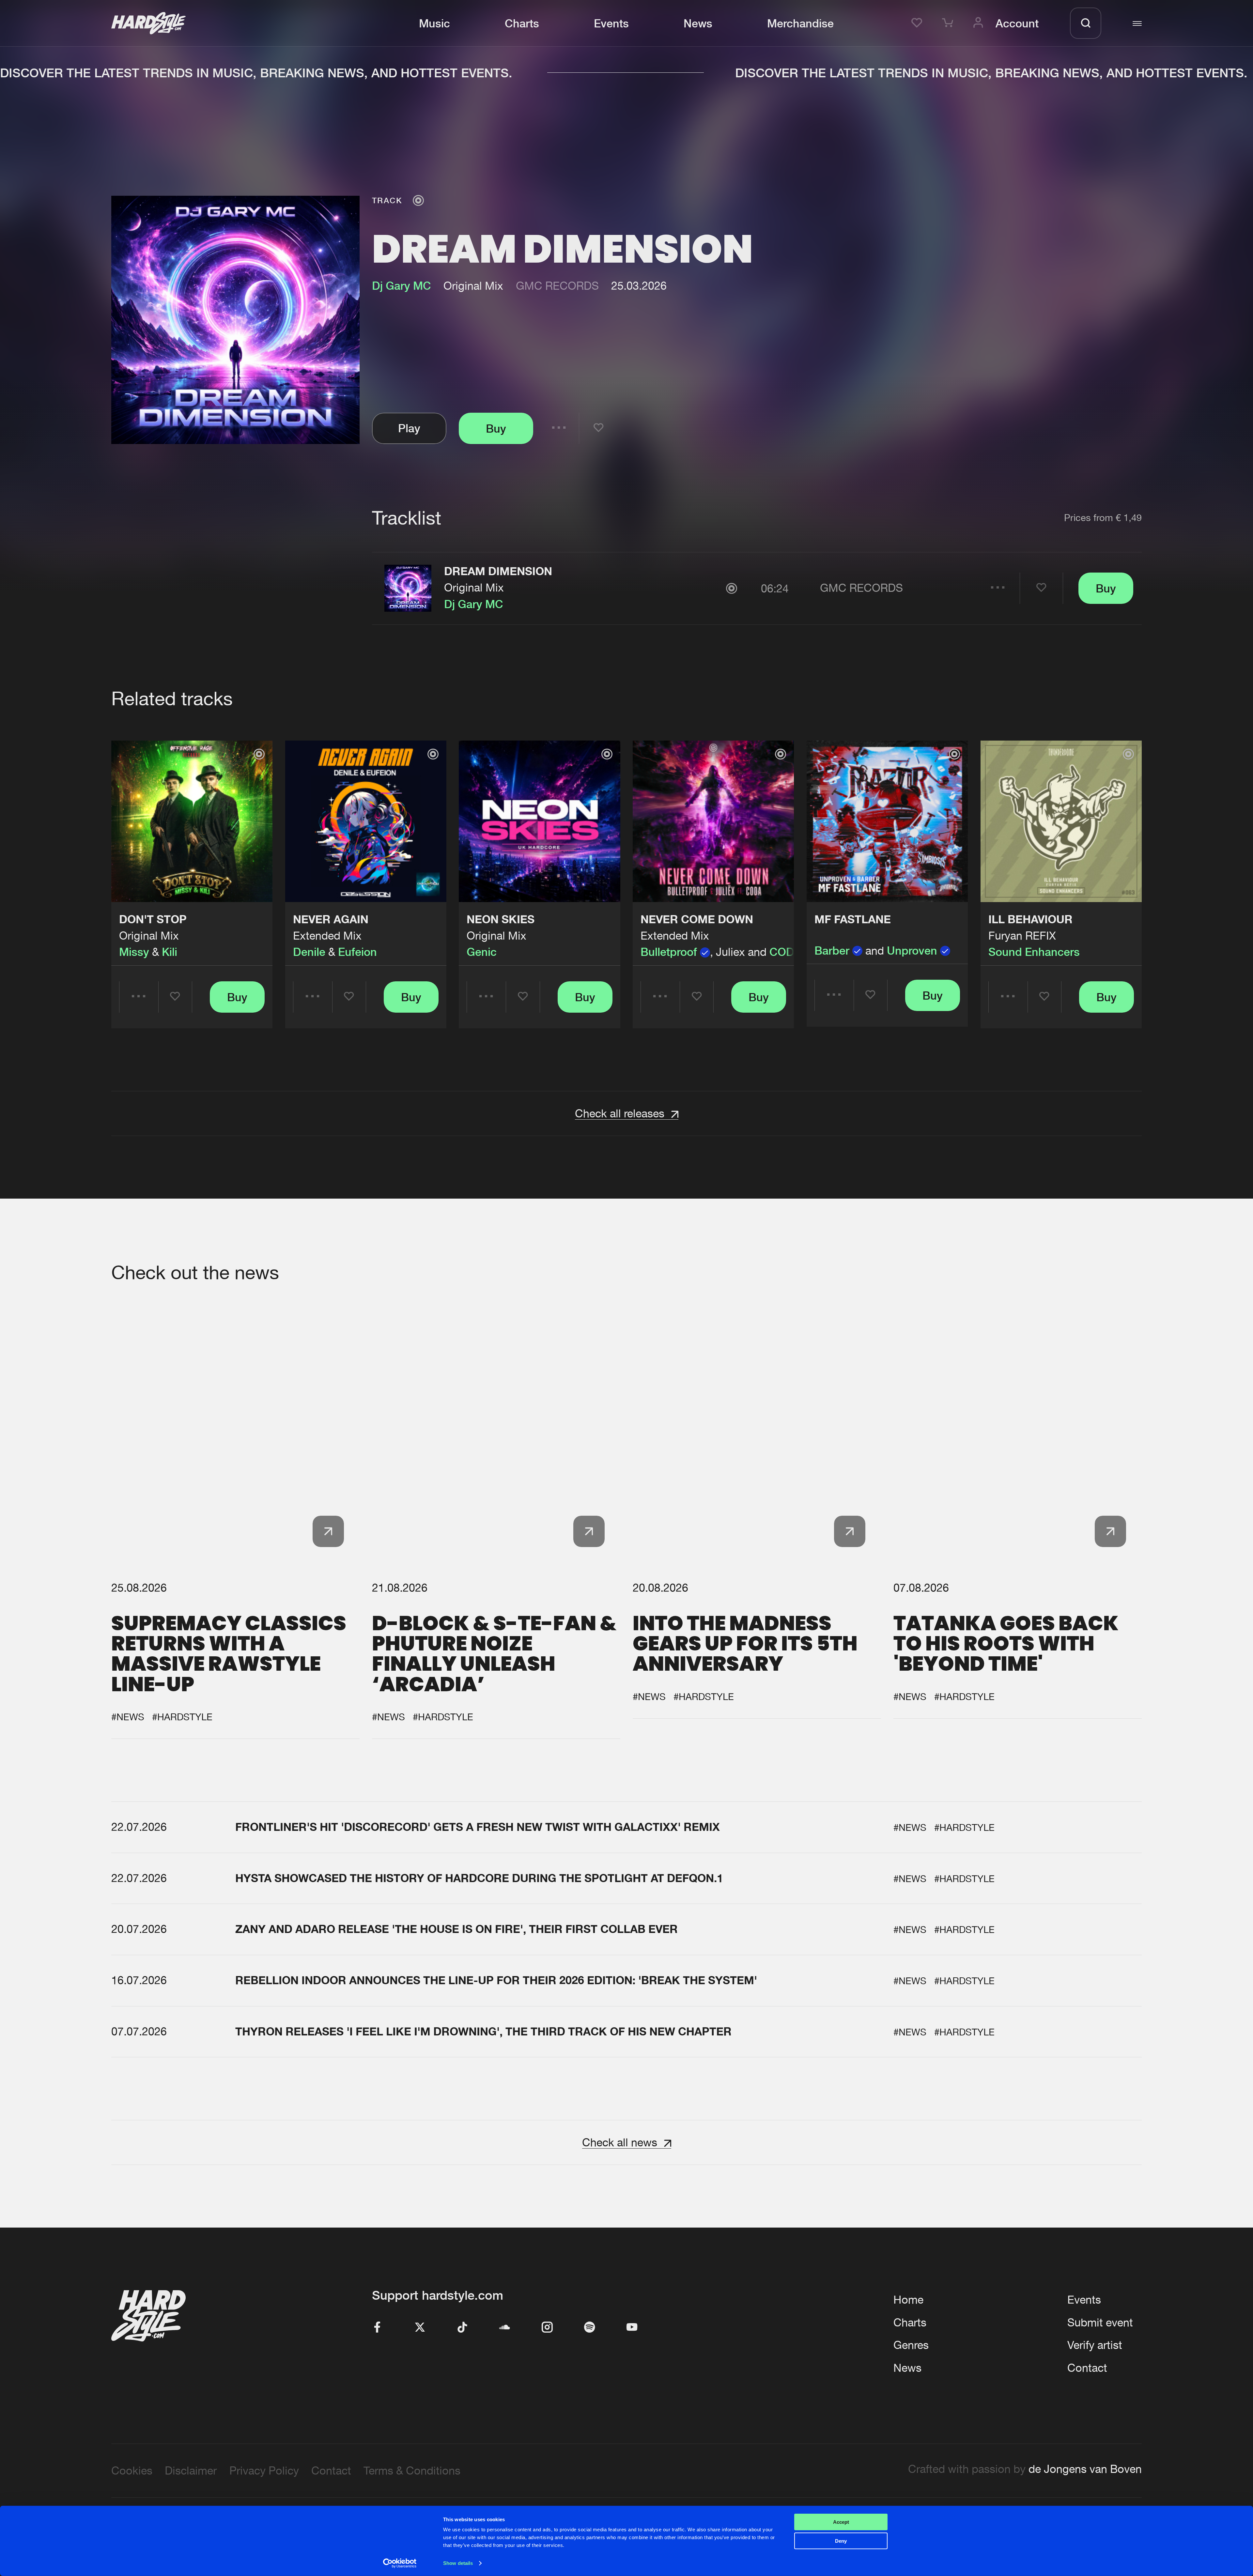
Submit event (1100, 2322)
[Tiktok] (462, 2328)
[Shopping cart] (950, 23)
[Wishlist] (919, 23)
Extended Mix (327, 935)
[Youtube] (632, 2328)
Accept (841, 2522)
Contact (1087, 2368)
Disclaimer (191, 2470)
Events (611, 23)
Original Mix (474, 587)
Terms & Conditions (412, 2470)
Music (434, 23)
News (698, 23)
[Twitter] (420, 2328)
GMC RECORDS (557, 286)
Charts (522, 23)
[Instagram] (547, 2328)
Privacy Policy (264, 2470)
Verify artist (1095, 2345)
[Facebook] (378, 2328)
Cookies (132, 2470)
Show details (458, 2563)
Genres (911, 2345)
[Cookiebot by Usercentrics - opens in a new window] (400, 2563)
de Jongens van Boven (1085, 2469)
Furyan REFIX (1022, 935)
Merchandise (800, 23)
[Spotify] (590, 2328)
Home (908, 2300)
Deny (841, 2541)
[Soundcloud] (505, 2328)
